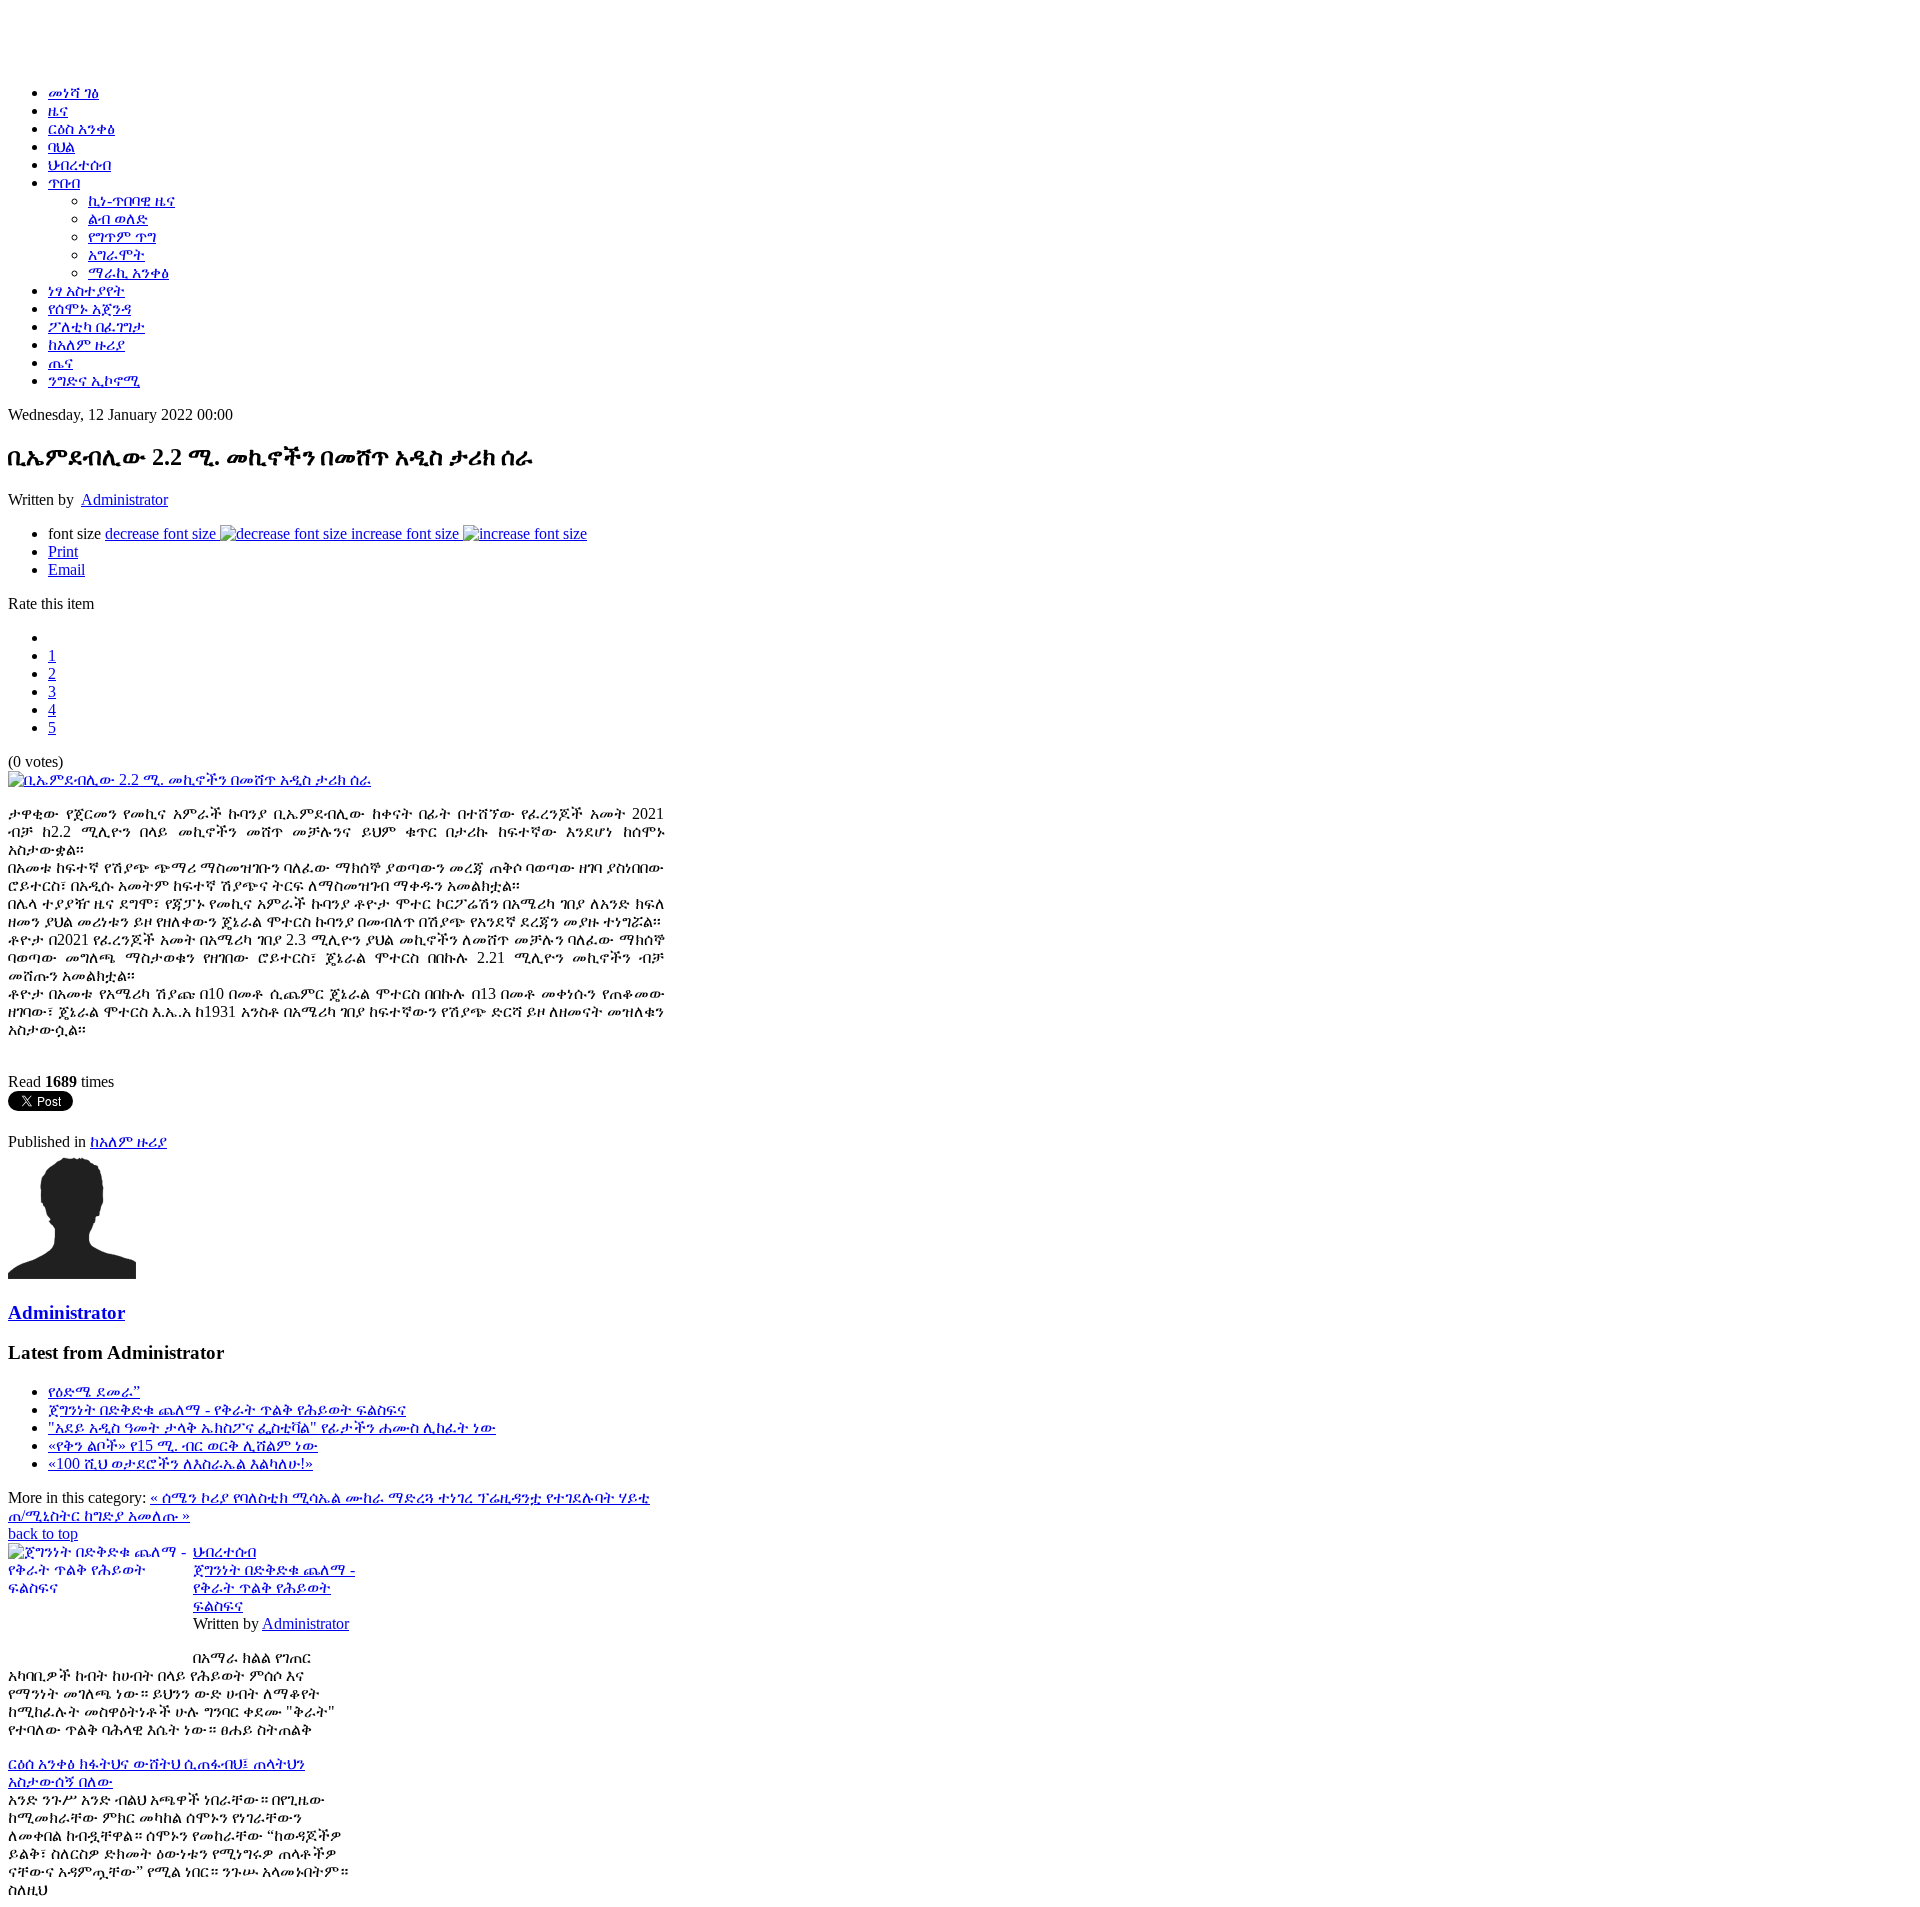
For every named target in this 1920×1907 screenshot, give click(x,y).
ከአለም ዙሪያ (128, 1141)
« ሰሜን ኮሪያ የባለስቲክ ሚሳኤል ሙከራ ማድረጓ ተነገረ (313, 1497)
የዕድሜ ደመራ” (94, 1391)
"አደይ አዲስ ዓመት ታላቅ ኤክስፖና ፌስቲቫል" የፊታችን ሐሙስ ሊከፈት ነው (272, 1427)
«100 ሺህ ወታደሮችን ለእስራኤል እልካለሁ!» (180, 1463)
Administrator (124, 499)
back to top (43, 1533)
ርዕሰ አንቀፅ (43, 1763)
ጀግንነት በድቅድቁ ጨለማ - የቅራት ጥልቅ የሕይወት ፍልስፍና (227, 1409)
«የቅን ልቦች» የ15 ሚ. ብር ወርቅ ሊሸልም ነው (183, 1445)
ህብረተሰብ (224, 1551)
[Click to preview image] (189, 779)
